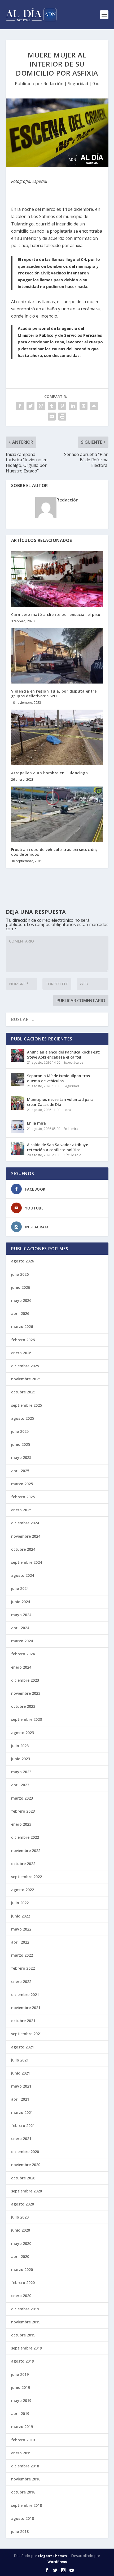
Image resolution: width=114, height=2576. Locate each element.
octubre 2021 (23, 2021)
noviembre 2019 (26, 2322)
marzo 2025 (22, 1484)
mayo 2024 (21, 1615)
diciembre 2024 (25, 1523)
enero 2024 (21, 1667)
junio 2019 (21, 2387)
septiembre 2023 (27, 1719)
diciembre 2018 (25, 2466)
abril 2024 (20, 1628)
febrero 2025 (23, 1497)
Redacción (53, 84)
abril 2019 (20, 2414)
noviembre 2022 (26, 1851)
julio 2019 (20, 2374)
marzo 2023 (22, 1798)
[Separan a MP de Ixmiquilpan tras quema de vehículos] (18, 1079)
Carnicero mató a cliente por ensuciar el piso (56, 614)
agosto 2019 (23, 2361)
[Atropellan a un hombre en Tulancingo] (57, 737)
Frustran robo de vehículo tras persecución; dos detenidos (54, 852)
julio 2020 (20, 2217)
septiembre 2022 (27, 1877)
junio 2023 (21, 1759)
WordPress (57, 2562)
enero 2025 (21, 1510)
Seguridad (78, 84)
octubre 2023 (23, 1706)
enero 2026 (21, 1353)
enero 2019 (21, 2453)
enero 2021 (21, 2139)
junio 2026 (21, 1287)
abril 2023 (20, 1785)
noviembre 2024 (26, 1536)
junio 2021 (21, 2073)
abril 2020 (20, 2256)
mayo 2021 (21, 2086)
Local (68, 1110)
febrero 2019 (23, 2440)
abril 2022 (20, 1942)
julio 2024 (20, 1588)
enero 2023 (21, 1824)
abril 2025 (20, 1471)
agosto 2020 (23, 2204)
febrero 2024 (23, 1654)
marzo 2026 (22, 1326)
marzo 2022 (22, 1955)
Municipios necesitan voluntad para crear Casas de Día (60, 1102)
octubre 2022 (23, 1864)
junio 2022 (21, 1916)
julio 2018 (20, 2531)
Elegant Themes (52, 2556)
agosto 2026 (23, 1261)
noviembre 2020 (26, 2165)
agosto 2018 (23, 2518)
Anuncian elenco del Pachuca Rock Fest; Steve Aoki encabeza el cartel (63, 1054)
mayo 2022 (21, 1929)
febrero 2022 (23, 1968)
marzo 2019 (22, 2427)
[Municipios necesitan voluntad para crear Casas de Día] (18, 1103)
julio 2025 (20, 1431)
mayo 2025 (21, 1457)
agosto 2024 (23, 1575)
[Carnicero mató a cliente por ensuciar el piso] (57, 579)
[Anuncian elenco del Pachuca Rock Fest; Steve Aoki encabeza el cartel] (18, 1056)
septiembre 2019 (27, 2348)
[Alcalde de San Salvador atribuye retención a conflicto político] (18, 1148)
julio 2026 (20, 1274)
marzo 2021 (22, 2112)
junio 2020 (21, 2230)
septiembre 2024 (27, 1562)
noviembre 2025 (26, 1379)
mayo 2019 (21, 2400)
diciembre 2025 (25, 1366)
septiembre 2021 (27, 2034)
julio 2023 (20, 1746)
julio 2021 (20, 2060)
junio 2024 (21, 1602)
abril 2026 (20, 1313)
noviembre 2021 (26, 2008)
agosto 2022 (23, 1890)
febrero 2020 (23, 2283)
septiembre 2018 (27, 2505)
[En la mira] (18, 1127)
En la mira (36, 1123)
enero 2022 (21, 1982)
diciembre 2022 (25, 1837)
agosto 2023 (23, 1733)
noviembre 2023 (26, 1693)
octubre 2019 (23, 2335)
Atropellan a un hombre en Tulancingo (50, 773)
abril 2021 (20, 2099)
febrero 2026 (23, 1340)
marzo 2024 (22, 1641)
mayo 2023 (21, 1772)
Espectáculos (73, 1062)
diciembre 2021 (25, 1995)
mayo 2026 (21, 1300)
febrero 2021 (23, 2126)
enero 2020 (21, 2296)
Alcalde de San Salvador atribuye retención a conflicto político (58, 1147)
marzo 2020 (22, 2270)
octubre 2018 (23, 2492)
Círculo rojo (73, 1155)
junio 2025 (21, 1444)
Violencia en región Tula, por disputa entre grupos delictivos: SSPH (54, 694)
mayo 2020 (21, 2243)
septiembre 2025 (27, 1405)
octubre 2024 (23, 1549)
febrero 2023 (23, 1811)
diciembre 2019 (25, 2309)
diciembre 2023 (25, 1680)
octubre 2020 (23, 2178)
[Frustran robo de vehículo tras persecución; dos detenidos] (57, 814)
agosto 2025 (23, 1418)
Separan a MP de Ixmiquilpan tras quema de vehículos (58, 1078)
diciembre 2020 (25, 2152)
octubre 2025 (23, 1392)
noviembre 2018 (26, 2479)
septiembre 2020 (27, 2191)
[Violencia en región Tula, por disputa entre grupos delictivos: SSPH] (57, 656)
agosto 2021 (23, 2047)
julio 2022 (20, 1903)
